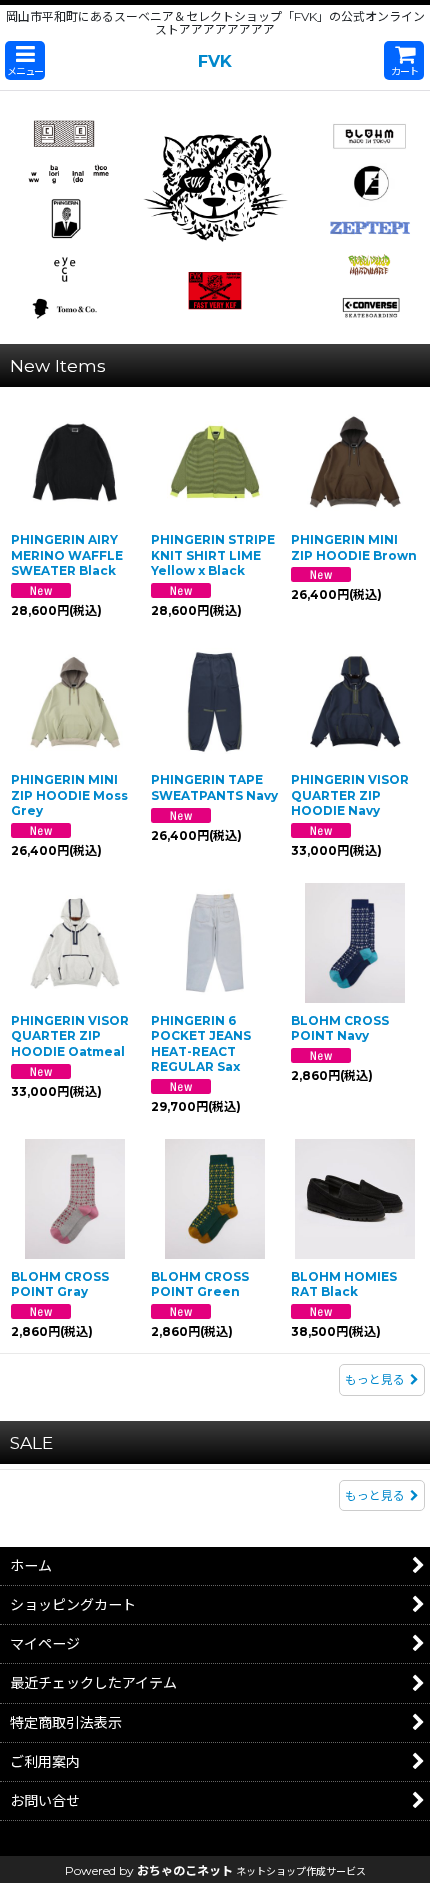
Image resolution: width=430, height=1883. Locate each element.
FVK (215, 61)
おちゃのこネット (185, 1870)
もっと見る (375, 1379)
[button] (25, 60)
